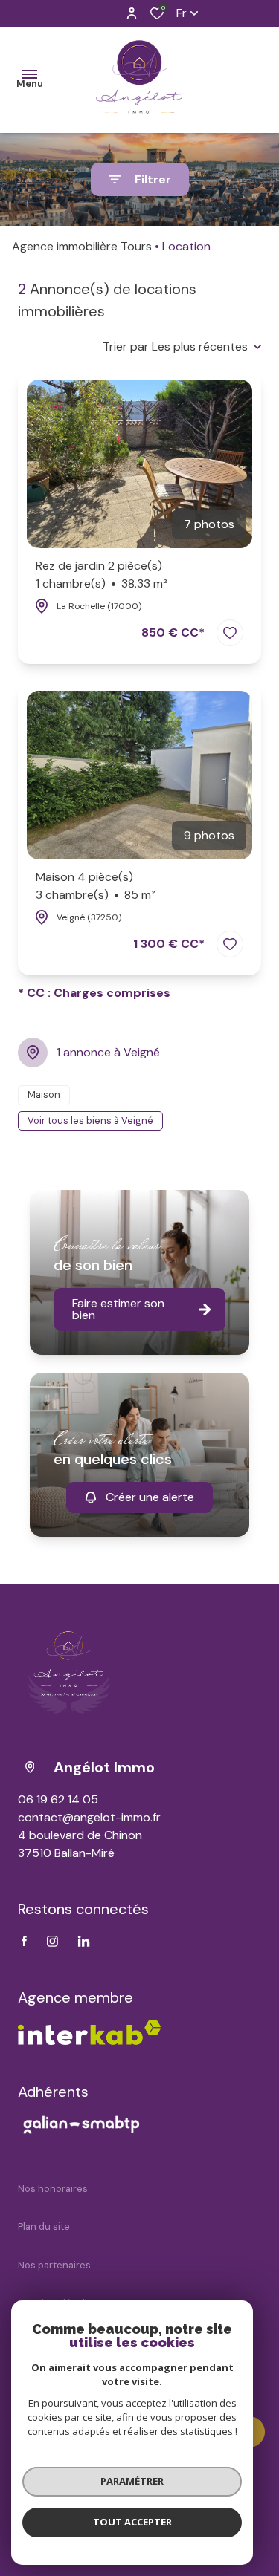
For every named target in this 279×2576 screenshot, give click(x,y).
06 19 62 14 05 (58, 1799)
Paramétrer (132, 2481)
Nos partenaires (54, 2265)
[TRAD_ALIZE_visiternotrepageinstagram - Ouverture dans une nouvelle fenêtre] (52, 1941)
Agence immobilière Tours (82, 246)
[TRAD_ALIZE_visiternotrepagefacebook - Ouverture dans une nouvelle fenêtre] (24, 1941)
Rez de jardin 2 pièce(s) (102, 575)
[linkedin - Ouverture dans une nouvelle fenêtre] (84, 1941)
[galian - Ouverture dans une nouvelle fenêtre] (81, 2124)
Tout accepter (132, 2522)
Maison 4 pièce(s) (96, 886)
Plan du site (44, 2227)
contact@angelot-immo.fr (89, 1817)
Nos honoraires (53, 2189)
